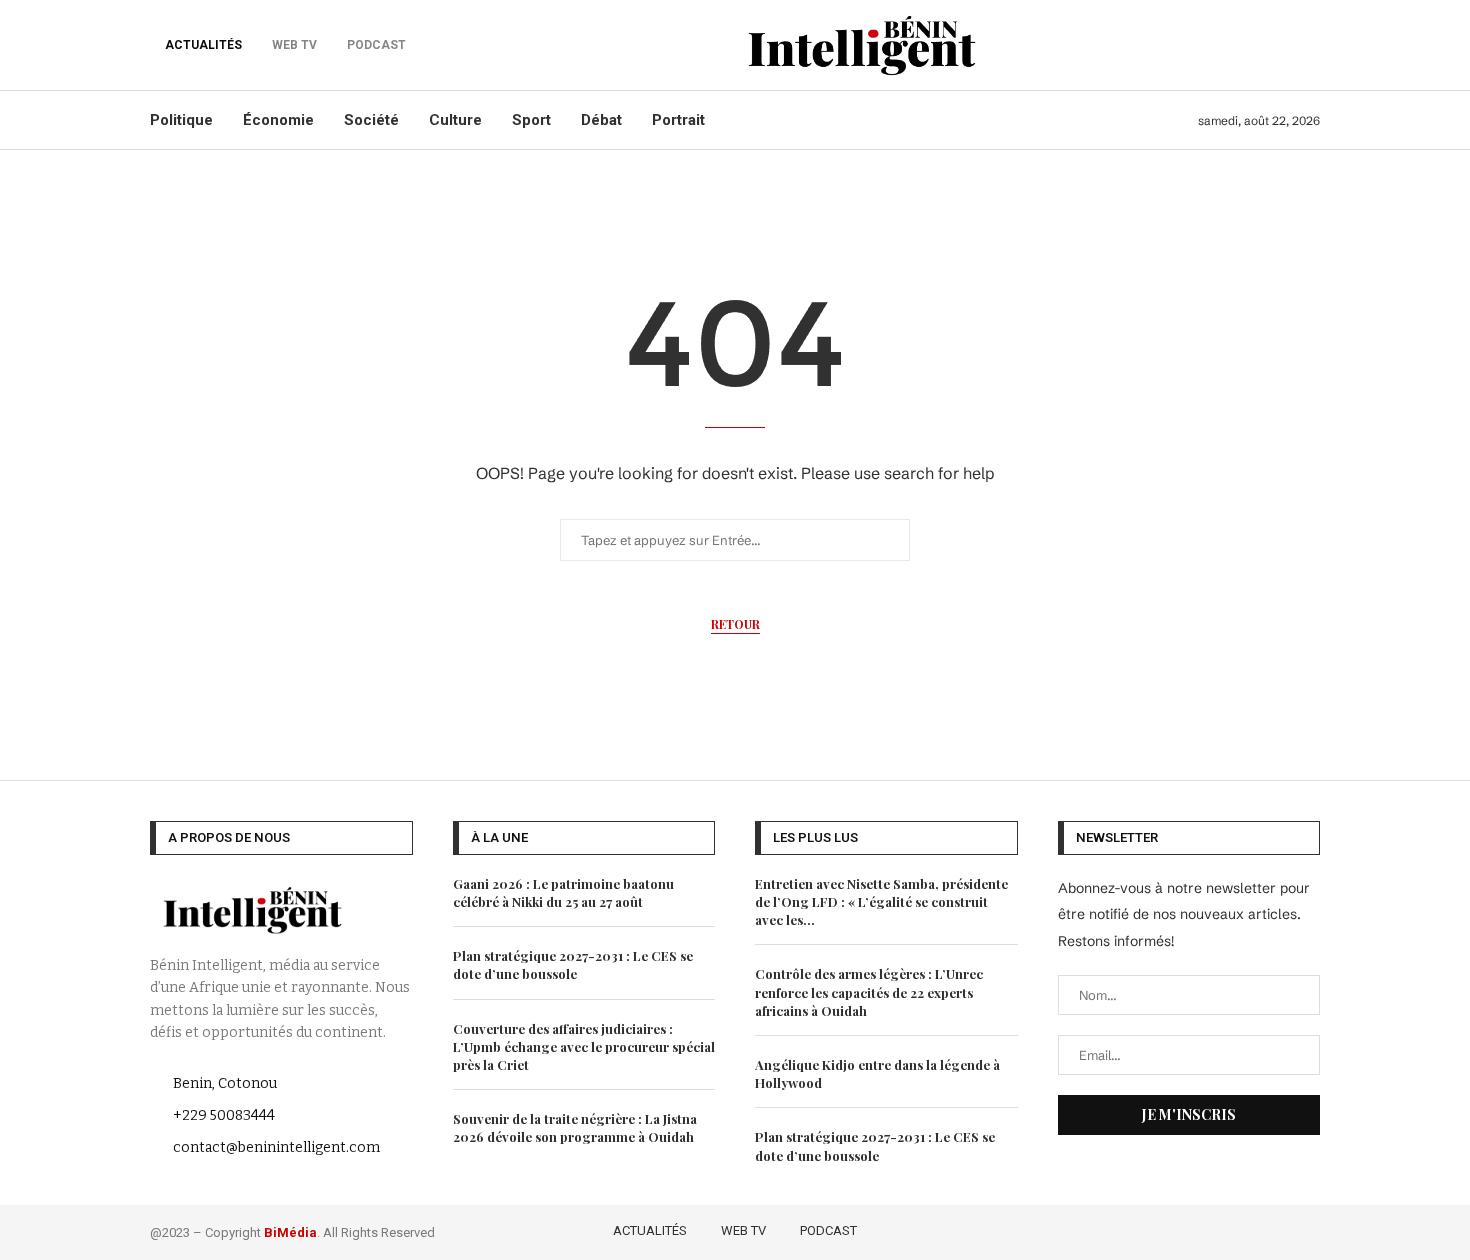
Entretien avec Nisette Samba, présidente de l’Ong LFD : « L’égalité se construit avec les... (881, 901)
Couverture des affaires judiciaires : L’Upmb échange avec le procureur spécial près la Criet (584, 1046)
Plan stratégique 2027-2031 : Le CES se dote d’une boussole (573, 964)
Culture (455, 120)
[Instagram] (1251, 1229)
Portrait (678, 120)
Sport (531, 120)
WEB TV (743, 1230)
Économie (278, 120)
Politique (181, 120)
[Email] (1307, 1229)
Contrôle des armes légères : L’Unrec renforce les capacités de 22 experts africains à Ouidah (869, 991)
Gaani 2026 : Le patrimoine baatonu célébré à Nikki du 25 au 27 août (563, 892)
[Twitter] (1222, 1229)
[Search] (1310, 45)
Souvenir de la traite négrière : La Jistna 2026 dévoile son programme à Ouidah (575, 1127)
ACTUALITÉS (203, 45)
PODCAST (828, 1230)
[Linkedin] (1280, 1229)
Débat (601, 120)
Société (371, 120)
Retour (735, 624)
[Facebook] (1193, 1229)
